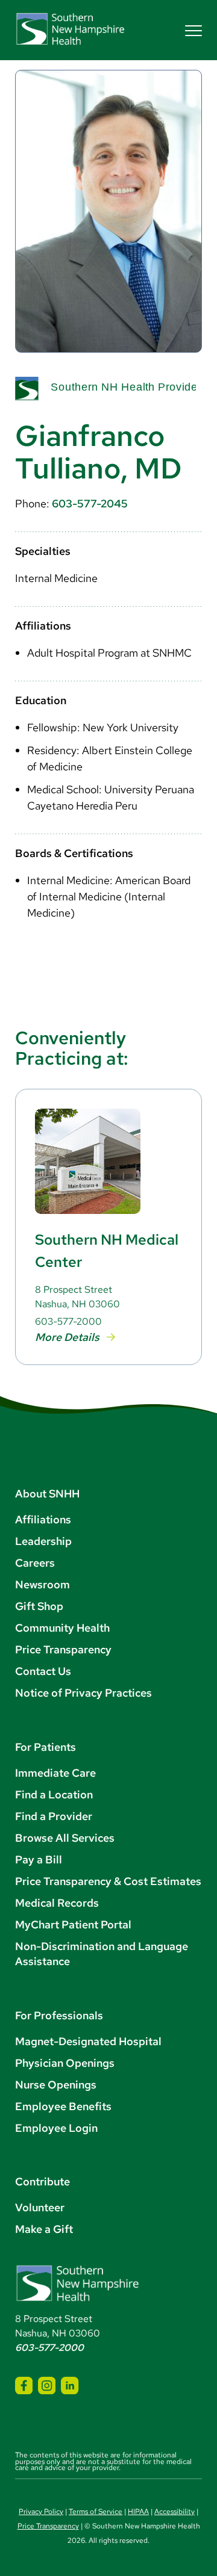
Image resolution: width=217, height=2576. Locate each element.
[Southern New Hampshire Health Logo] (77, 2299)
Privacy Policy (41, 2512)
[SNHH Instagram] (47, 2386)
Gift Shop (39, 1606)
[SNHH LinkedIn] (70, 2386)
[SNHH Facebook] (24, 2386)
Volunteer (40, 2207)
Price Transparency (63, 1649)
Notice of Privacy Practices (83, 1693)
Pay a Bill (39, 1859)
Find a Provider (54, 1816)
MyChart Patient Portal (73, 1924)
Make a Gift (44, 2229)
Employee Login (56, 2128)
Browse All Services (65, 1838)
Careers (35, 1563)
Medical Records (57, 1903)
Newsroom (42, 1584)
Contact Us (43, 1671)
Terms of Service (96, 2512)
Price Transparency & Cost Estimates (108, 1881)
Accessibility (175, 2512)
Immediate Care (55, 1773)
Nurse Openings (56, 2085)
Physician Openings (65, 2063)
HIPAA (138, 2512)
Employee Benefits (63, 2106)
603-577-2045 (90, 503)
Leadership (43, 1541)
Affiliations (43, 1519)
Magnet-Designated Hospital (88, 2041)
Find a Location (54, 1794)
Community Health (62, 1628)
